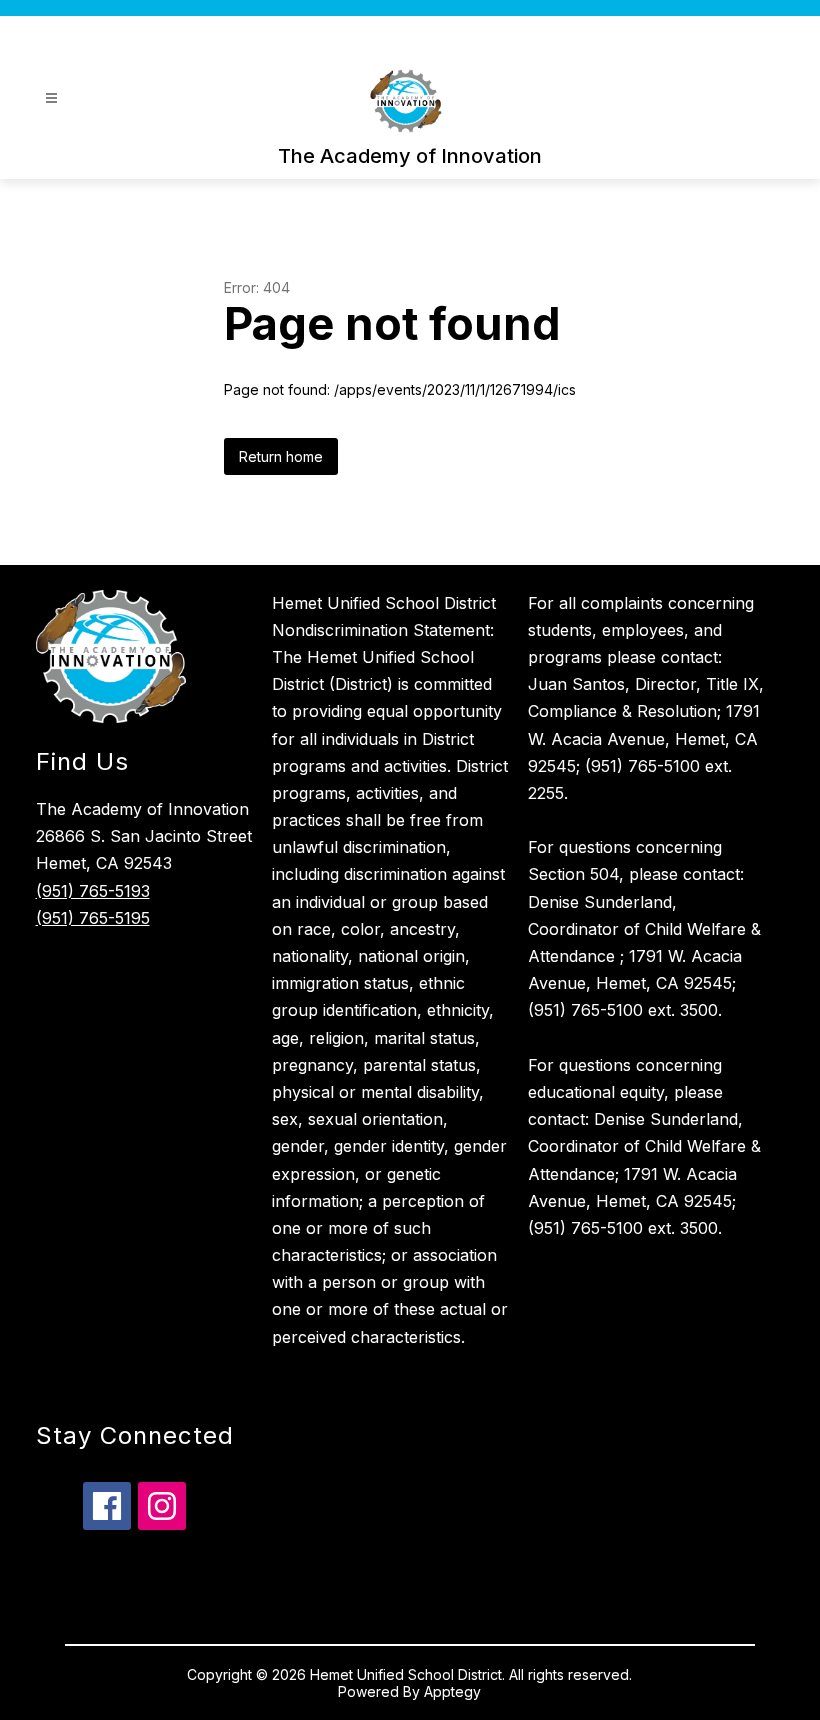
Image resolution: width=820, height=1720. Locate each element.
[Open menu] (51, 98)
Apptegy (452, 1691)
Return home (281, 456)
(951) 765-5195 (93, 918)
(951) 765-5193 (93, 891)
